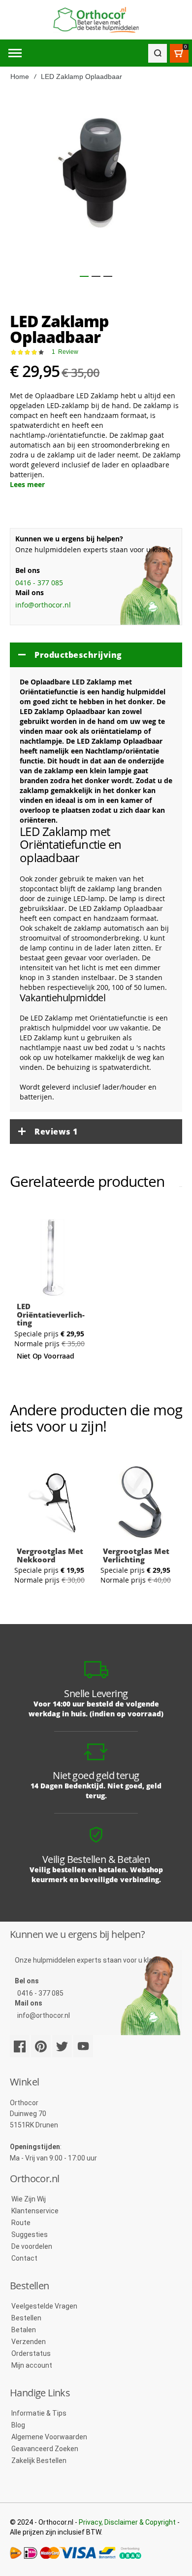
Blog (18, 2425)
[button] (84, 276)
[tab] (96, 655)
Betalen (24, 2330)
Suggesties (30, 2235)
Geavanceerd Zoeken (45, 2449)
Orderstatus (31, 2353)
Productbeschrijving (78, 655)
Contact (24, 2258)
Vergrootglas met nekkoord (50, 1555)
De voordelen (32, 2246)
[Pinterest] (41, 2046)
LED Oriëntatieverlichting (51, 1314)
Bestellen (26, 2318)
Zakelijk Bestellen (39, 2461)
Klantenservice (35, 2211)
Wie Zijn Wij (29, 2199)
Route (21, 2223)
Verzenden (29, 2342)
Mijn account (32, 2365)
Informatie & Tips (39, 2413)
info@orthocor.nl (43, 605)
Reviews (56, 1132)
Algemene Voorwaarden (49, 2437)
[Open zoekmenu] (158, 53)
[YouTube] (83, 2046)
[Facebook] (20, 2046)
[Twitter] (62, 2046)
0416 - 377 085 (39, 583)
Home (20, 76)
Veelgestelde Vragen (44, 2306)
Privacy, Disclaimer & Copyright (127, 2522)
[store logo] (96, 20)
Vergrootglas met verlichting (136, 1555)
